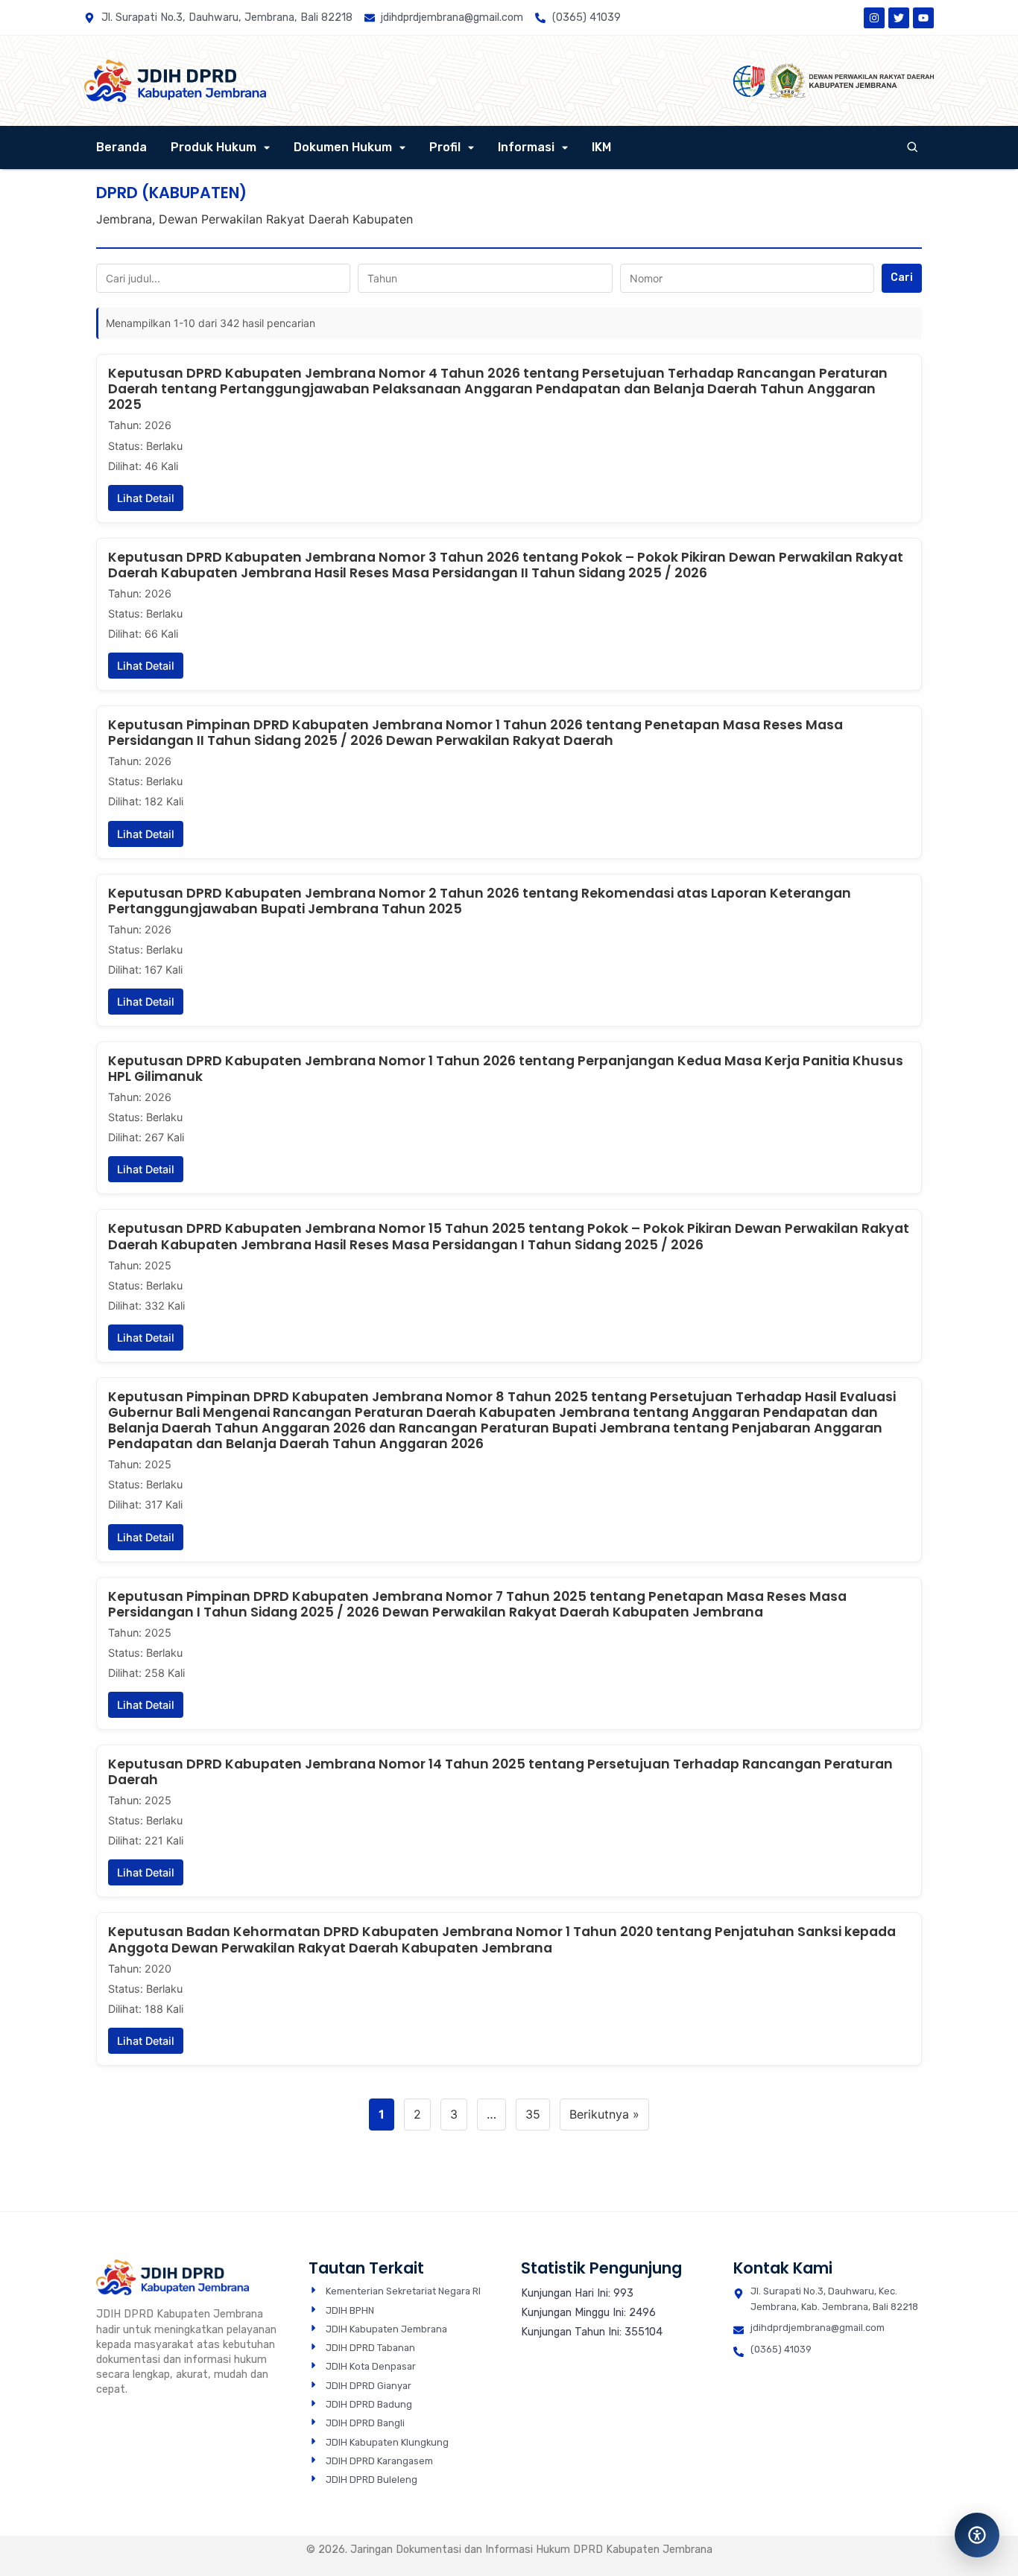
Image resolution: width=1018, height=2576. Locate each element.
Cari (902, 277)
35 (533, 2114)
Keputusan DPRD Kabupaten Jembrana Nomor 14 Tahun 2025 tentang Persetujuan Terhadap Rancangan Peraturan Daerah (500, 1772)
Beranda (121, 147)
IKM (601, 147)
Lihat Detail (146, 498)
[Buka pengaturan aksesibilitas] (977, 2535)
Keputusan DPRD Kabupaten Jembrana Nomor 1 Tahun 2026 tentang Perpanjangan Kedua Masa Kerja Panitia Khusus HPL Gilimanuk (506, 1069)
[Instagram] (874, 18)
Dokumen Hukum (343, 147)
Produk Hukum (214, 147)
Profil (445, 147)
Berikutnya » (604, 2114)
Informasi (526, 147)
